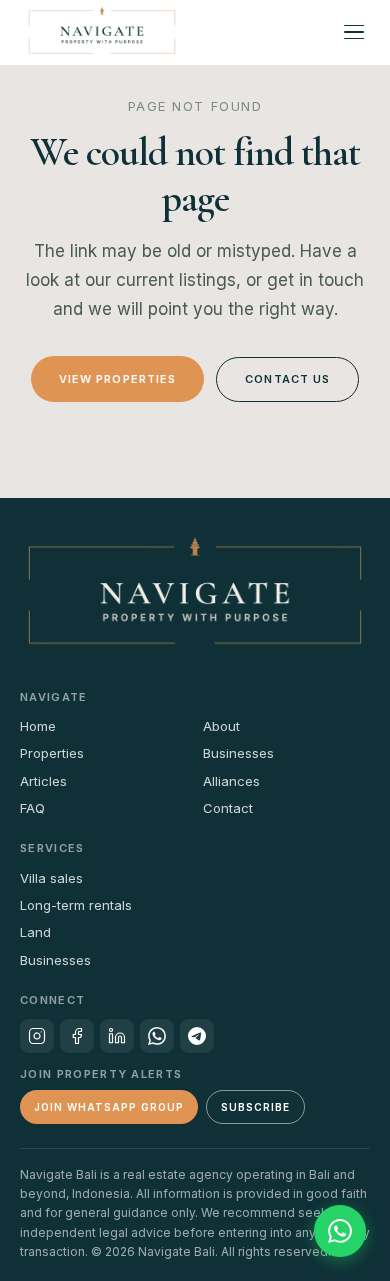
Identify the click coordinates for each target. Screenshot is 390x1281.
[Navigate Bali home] (102, 32)
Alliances (231, 781)
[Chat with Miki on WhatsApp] (340, 1231)
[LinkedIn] (117, 1036)
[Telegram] (197, 1036)
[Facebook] (77, 1036)
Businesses (238, 753)
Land (35, 932)
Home (38, 726)
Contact (228, 808)
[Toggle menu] (354, 32)
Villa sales (51, 878)
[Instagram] (37, 1036)
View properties (118, 379)
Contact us (287, 379)
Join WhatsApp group (109, 1107)
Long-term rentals (76, 905)
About (221, 726)
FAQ (32, 808)
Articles (43, 781)
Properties (52, 753)
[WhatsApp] (157, 1036)
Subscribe (255, 1107)
